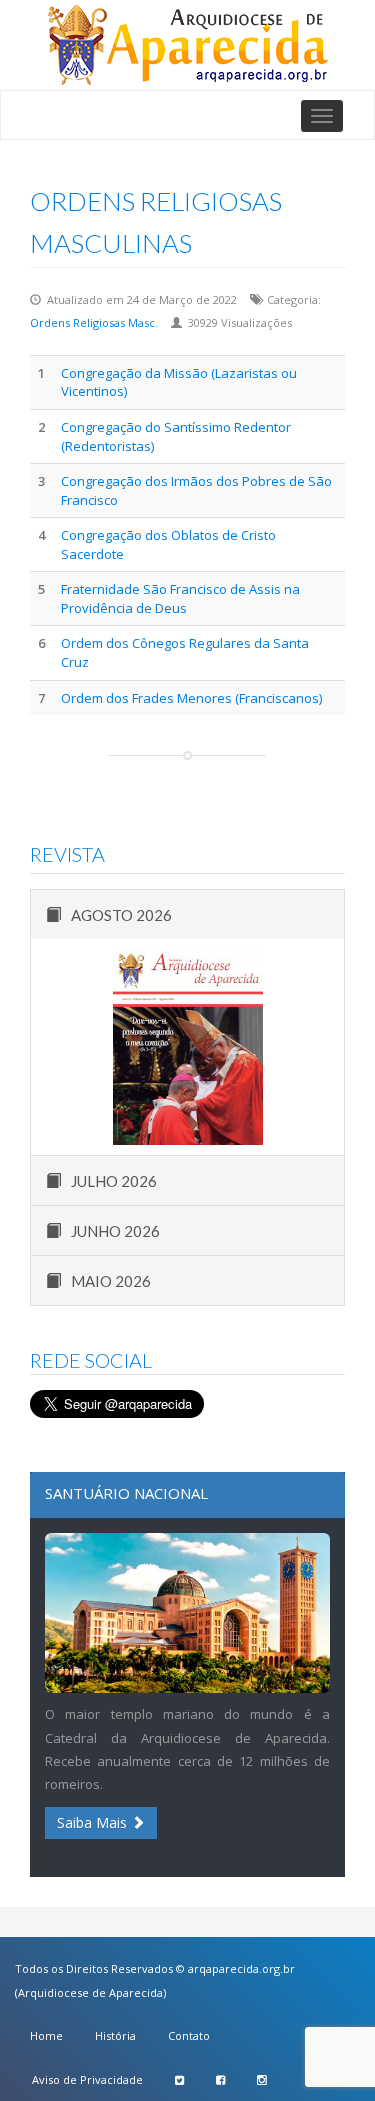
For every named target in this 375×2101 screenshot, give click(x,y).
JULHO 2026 (114, 1181)
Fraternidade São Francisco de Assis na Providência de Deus (180, 598)
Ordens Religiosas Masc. (94, 322)
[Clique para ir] (187, 45)
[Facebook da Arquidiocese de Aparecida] (220, 2079)
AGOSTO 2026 (121, 915)
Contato (189, 2035)
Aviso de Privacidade (87, 2079)
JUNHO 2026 (115, 1231)
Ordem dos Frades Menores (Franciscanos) (191, 698)
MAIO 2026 (111, 1281)
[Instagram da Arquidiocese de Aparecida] (261, 2079)
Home (46, 2035)
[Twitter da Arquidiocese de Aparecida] (179, 2079)
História (115, 2035)
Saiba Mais (94, 1822)
